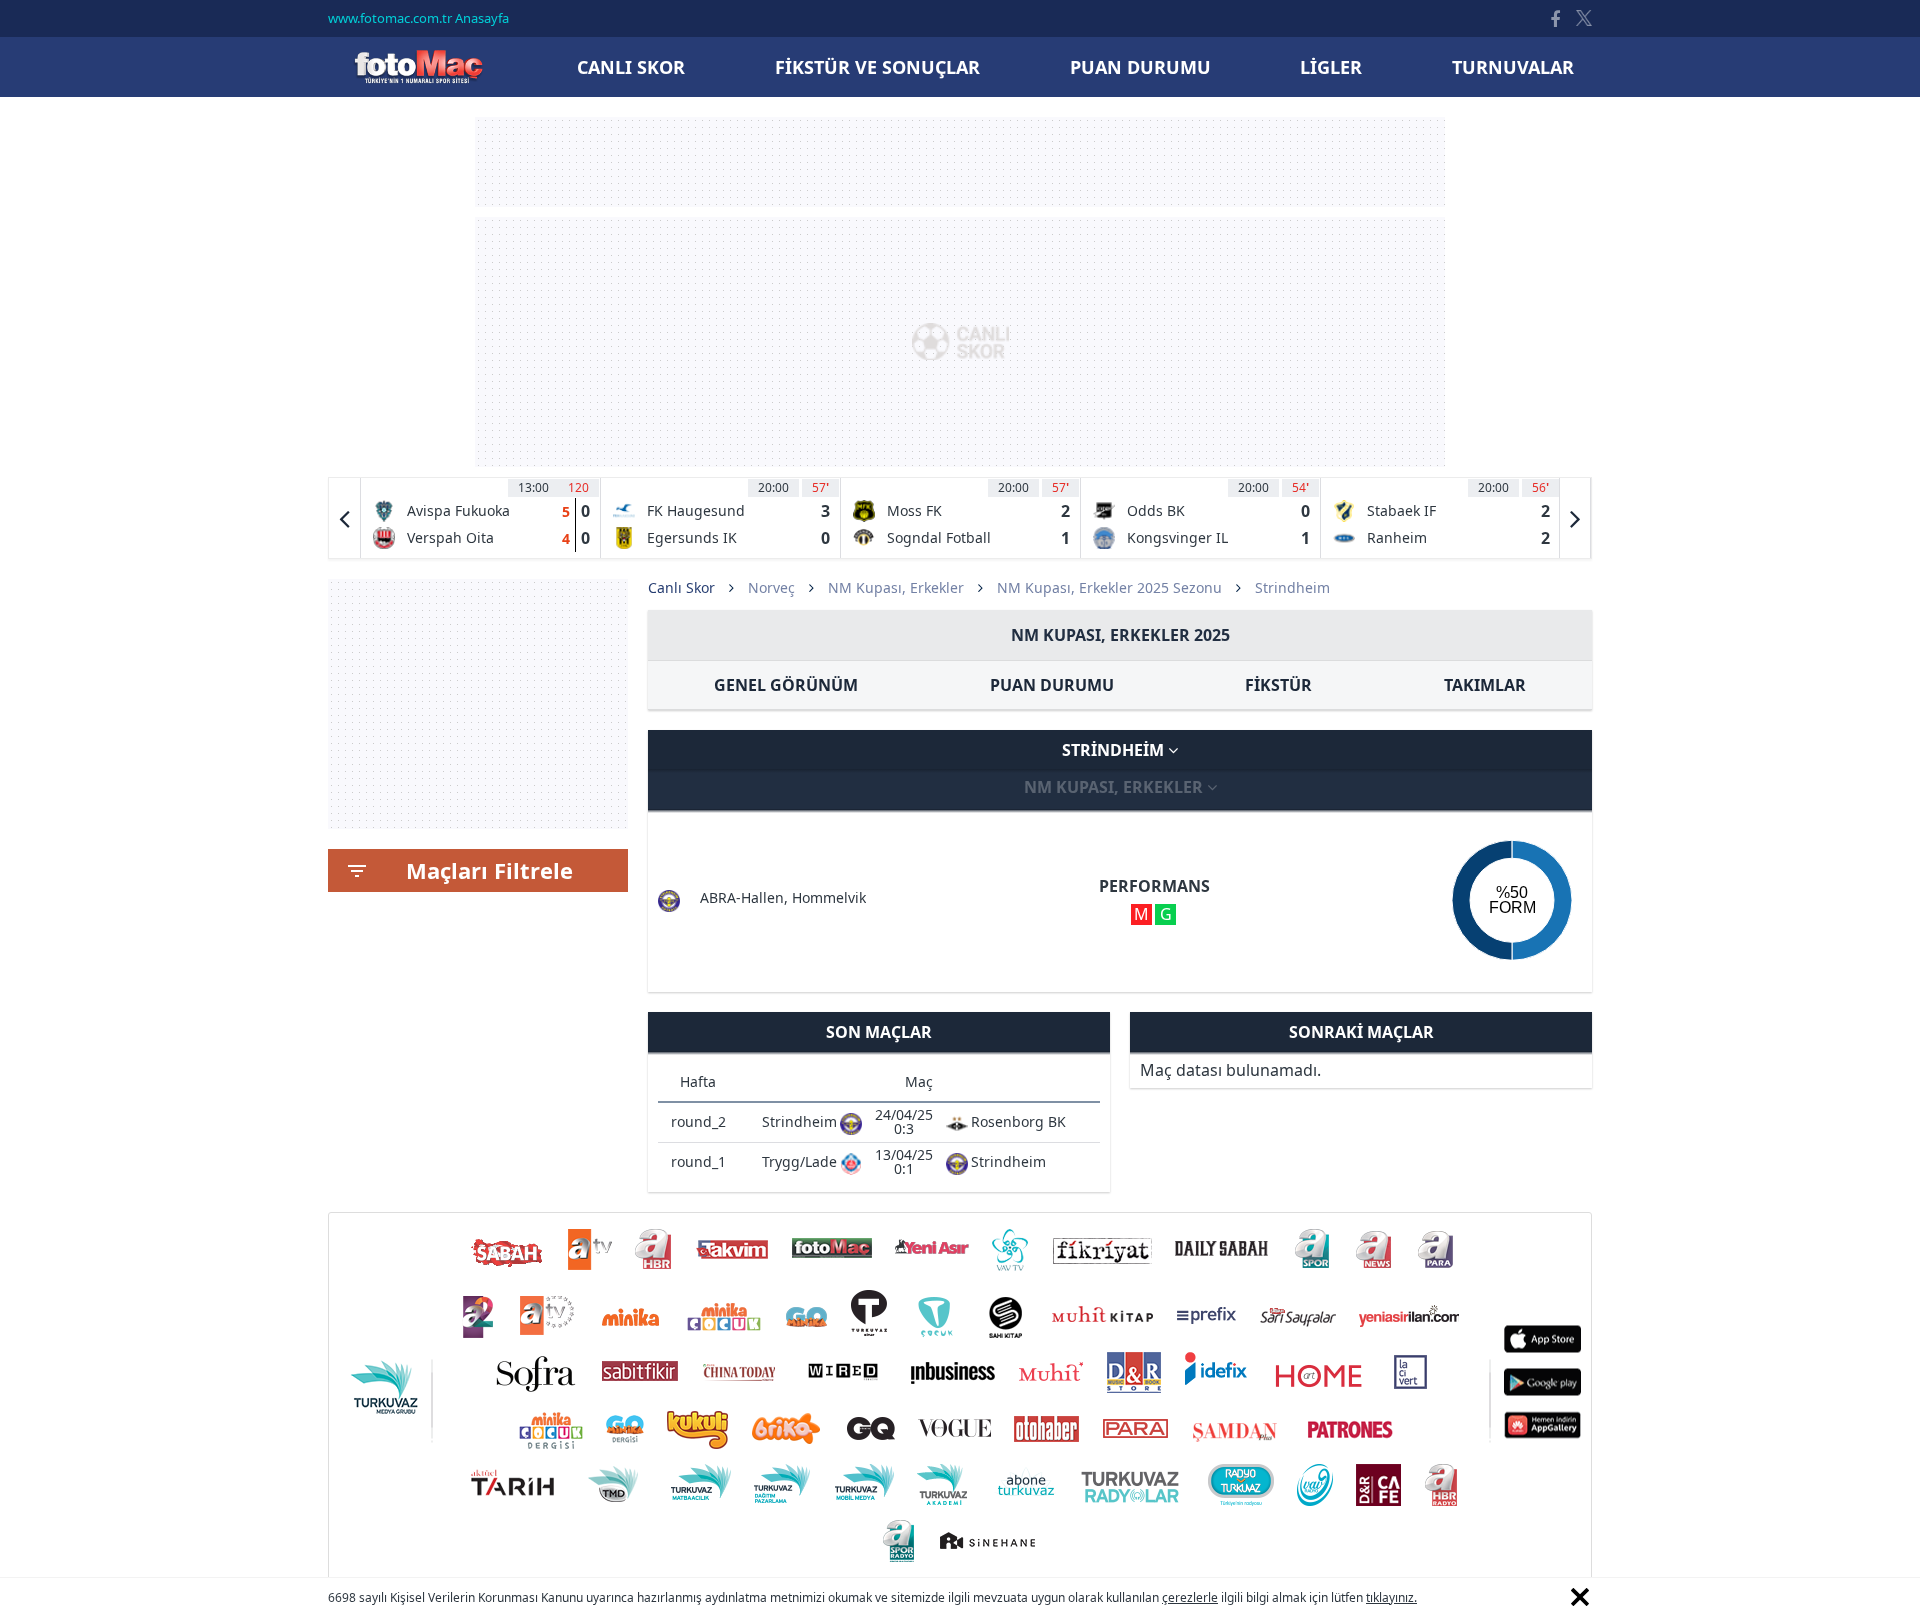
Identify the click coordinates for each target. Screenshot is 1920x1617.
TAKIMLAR (1485, 685)
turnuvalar (1513, 67)
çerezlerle (1190, 1597)
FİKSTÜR (1278, 685)
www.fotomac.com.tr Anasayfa (418, 18)
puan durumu (1140, 67)
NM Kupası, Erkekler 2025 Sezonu (1109, 587)
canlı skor (631, 67)
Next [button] (1575, 518)
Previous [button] (345, 518)
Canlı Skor (418, 66)
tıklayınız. (1391, 1597)
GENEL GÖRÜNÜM (786, 685)
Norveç (771, 587)
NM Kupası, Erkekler (896, 587)
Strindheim (1115, 750)
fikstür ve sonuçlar (877, 67)
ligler (1331, 67)
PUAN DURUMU (1052, 685)
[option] (481, 518)
